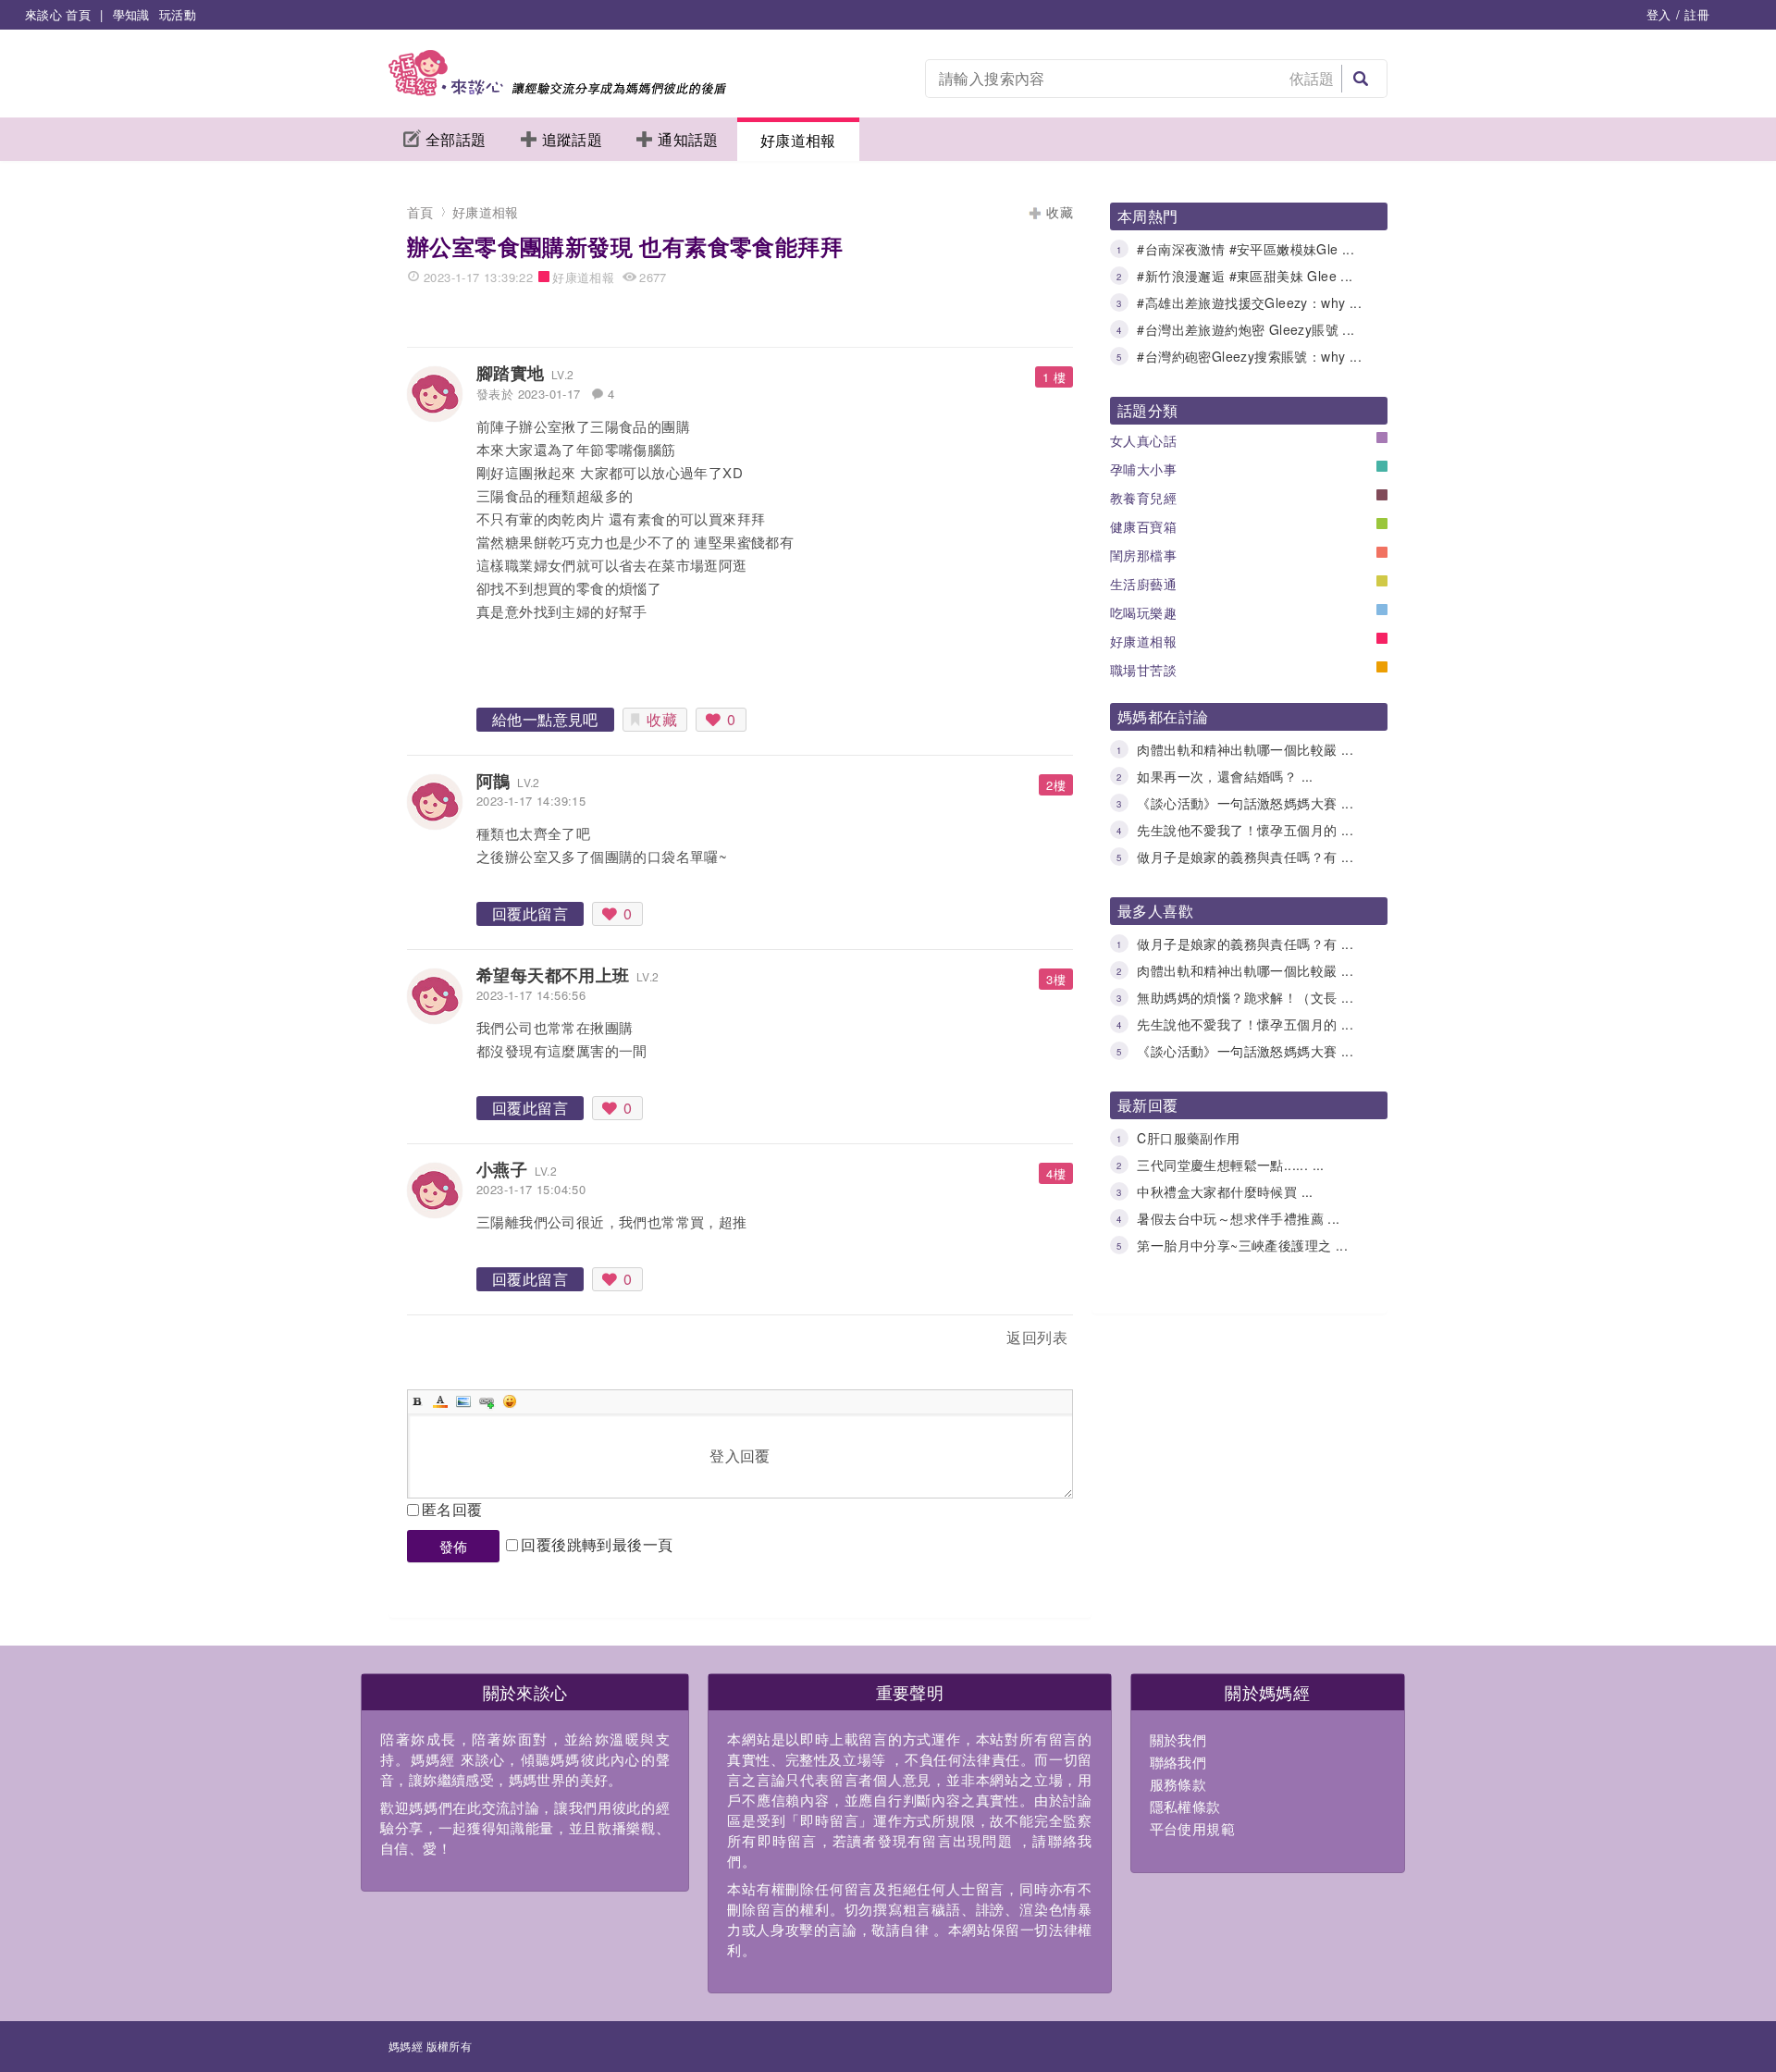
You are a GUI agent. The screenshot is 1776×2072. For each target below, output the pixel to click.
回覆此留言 (530, 913)
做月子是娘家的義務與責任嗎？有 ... (1245, 857)
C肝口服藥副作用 (1188, 1138)
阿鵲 (493, 781)
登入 (1659, 14)
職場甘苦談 (1143, 670)
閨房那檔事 (1143, 555)
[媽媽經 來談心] (557, 90)
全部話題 (456, 139)
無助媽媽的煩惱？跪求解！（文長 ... (1245, 997)
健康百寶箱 (1143, 526)
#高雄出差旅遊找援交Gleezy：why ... (1249, 302)
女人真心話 (1143, 440)
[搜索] (1361, 79)
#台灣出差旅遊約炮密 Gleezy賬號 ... (1246, 329)
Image (463, 1401)
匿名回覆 (452, 1509)
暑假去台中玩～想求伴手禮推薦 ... (1238, 1218)
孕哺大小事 (1143, 469)
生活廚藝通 (1143, 584)
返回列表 (1037, 1337)
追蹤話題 (573, 139)
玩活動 (178, 14)
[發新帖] (448, 1341)
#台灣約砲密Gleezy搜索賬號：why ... (1249, 356)
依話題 (1312, 78)
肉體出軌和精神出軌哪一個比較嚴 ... (1245, 749)
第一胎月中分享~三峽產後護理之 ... (1242, 1245)
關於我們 (1178, 1739)
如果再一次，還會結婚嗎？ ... (1225, 776)
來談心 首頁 (58, 14)
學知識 (131, 14)
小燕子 (502, 1169)
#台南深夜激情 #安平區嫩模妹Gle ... (1246, 249)
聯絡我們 (1178, 1762)
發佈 (454, 1546)
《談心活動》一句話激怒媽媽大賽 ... (1245, 803)
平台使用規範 (1192, 1828)
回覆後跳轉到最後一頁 (597, 1544)
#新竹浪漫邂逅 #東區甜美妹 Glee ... (1245, 276)
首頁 (420, 212)
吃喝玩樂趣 (1143, 612)
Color (440, 1401)
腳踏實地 (511, 373)
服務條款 (1178, 1784)
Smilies (510, 1401)
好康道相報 (798, 140)
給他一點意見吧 (545, 719)
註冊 (1697, 14)
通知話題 (688, 139)
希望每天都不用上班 (553, 975)
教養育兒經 (1143, 498)
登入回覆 (740, 1455)
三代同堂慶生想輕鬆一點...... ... (1230, 1165)
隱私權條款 (1185, 1806)
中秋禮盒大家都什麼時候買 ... (1225, 1191)
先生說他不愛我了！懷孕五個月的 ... (1245, 830)
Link (487, 1401)
